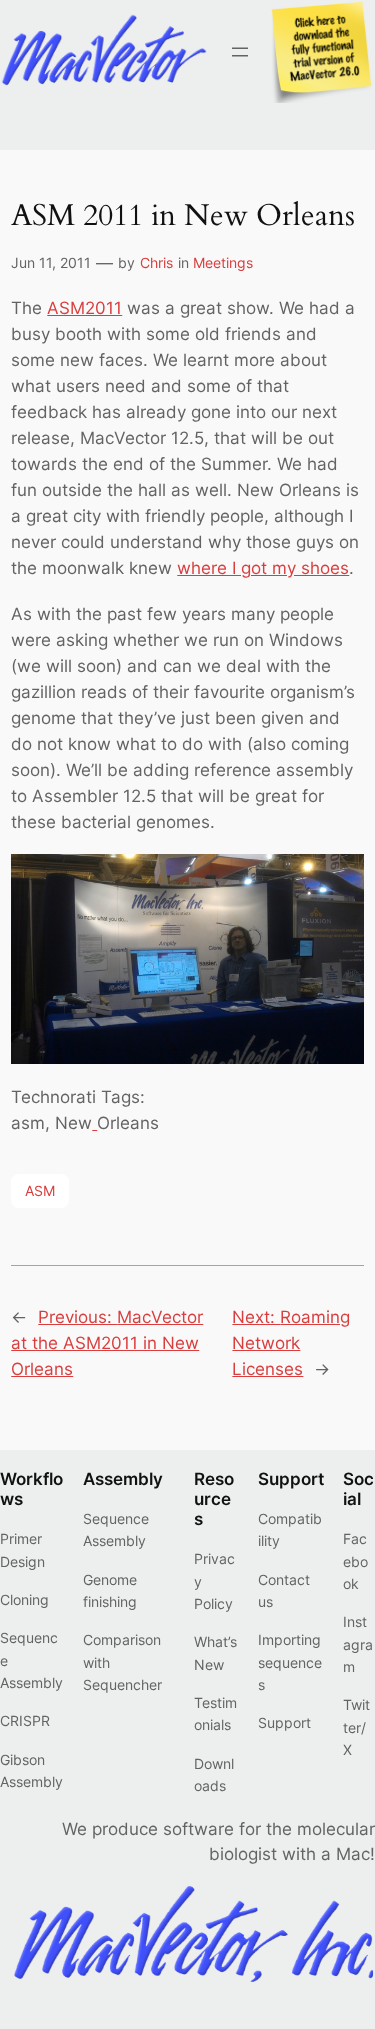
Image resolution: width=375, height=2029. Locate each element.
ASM (40, 1190)
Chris (156, 262)
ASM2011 (84, 308)
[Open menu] (240, 52)
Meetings (223, 262)
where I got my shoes (263, 568)
